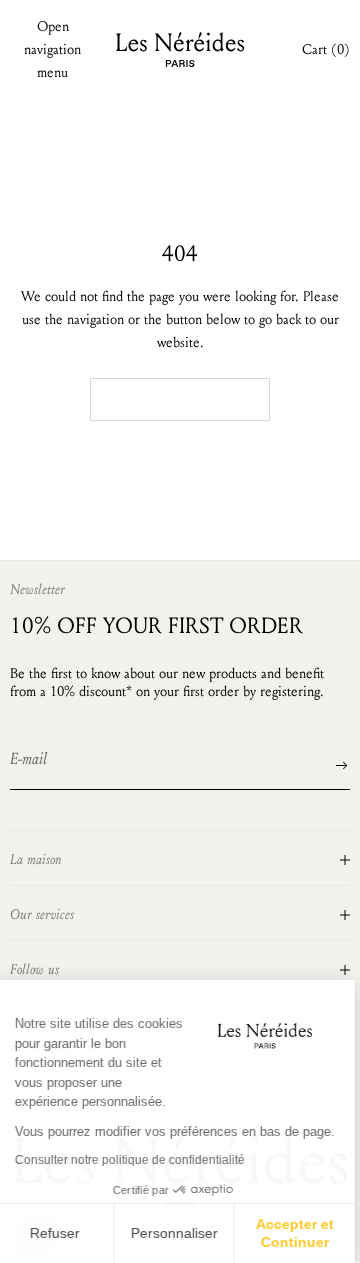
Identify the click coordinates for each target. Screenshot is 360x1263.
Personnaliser (179, 1233)
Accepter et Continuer (300, 1233)
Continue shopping (180, 399)
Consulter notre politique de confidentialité (135, 1160)
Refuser (60, 1233)
